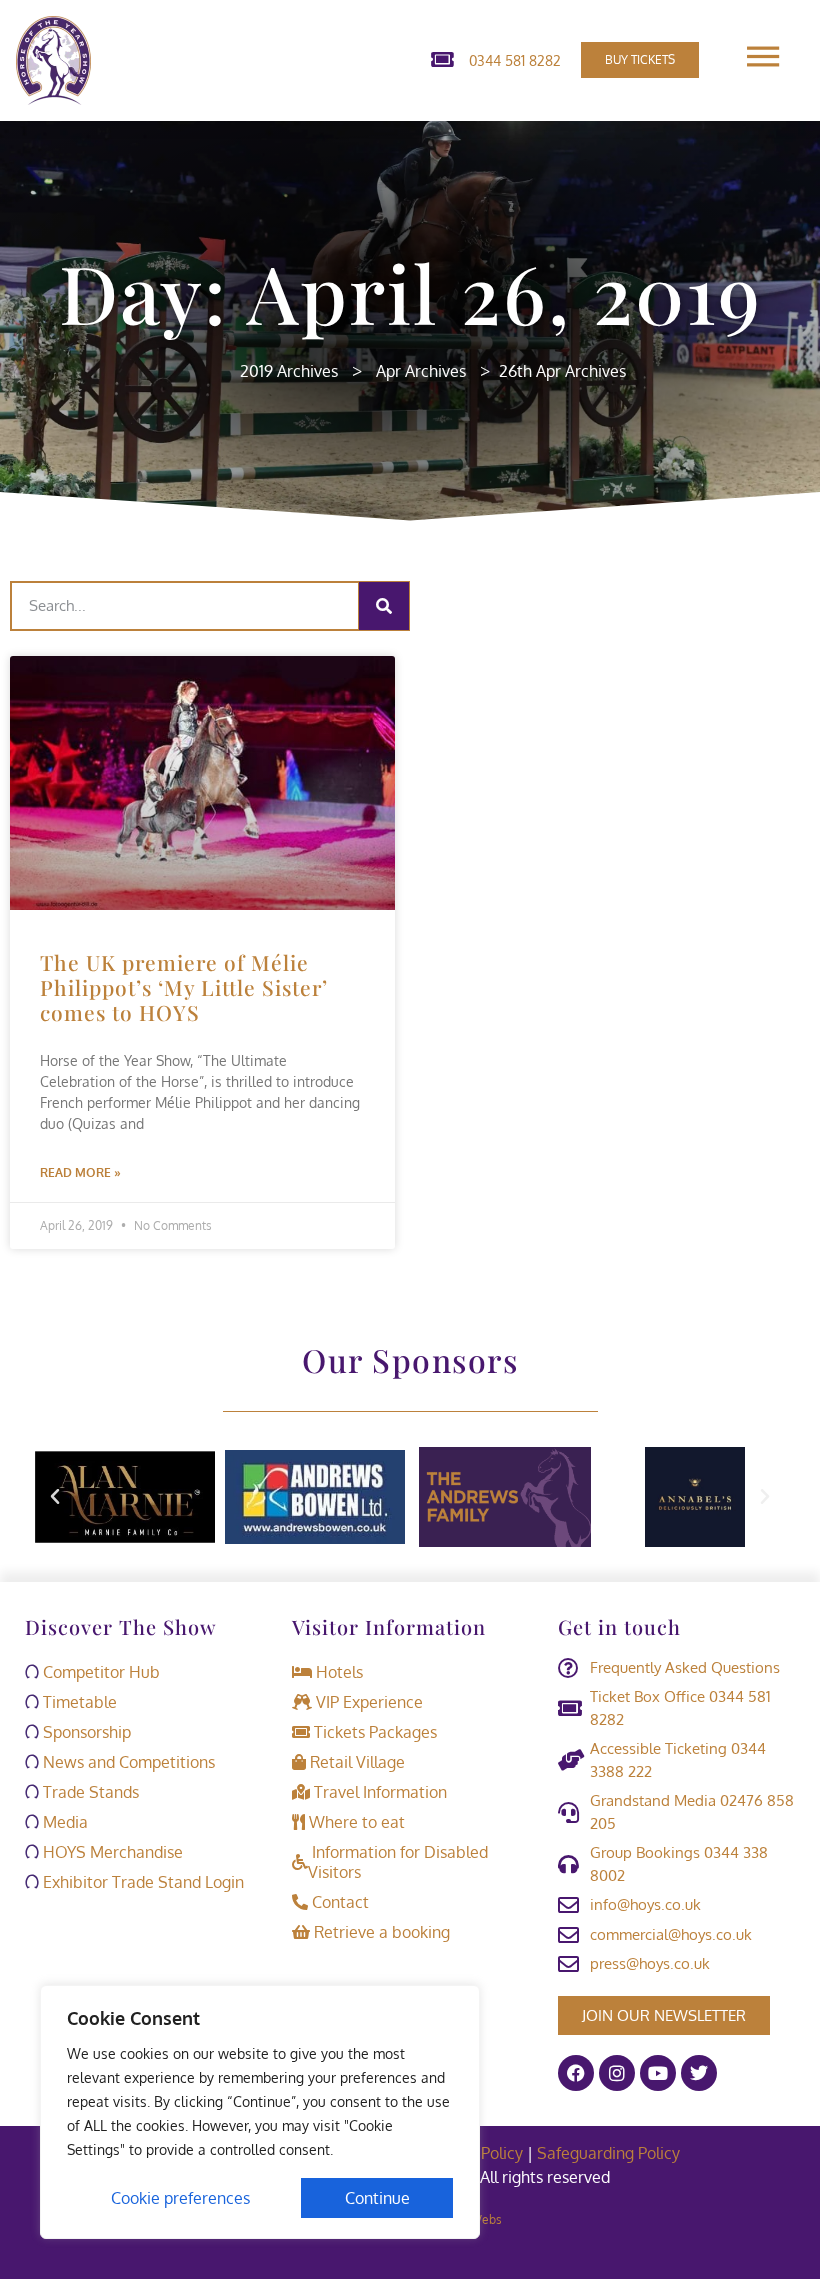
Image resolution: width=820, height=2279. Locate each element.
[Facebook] (576, 2073)
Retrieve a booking (380, 1932)
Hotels (337, 1672)
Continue (377, 2198)
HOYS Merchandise (111, 1852)
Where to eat (355, 1822)
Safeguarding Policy (610, 2153)
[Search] (384, 606)
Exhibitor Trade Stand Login (141, 1882)
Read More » (80, 1172)
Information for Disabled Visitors (398, 1862)
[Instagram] (617, 2073)
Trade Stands (89, 1792)
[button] (55, 1497)
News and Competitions (127, 1762)
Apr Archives (421, 371)
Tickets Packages (373, 1732)
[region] (260, 2112)
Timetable (78, 1702)
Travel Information (378, 1792)
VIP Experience (367, 1702)
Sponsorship (85, 1732)
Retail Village (355, 1762)
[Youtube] (658, 2073)
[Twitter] (699, 2073)
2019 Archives (289, 371)
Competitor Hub (99, 1672)
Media (63, 1822)
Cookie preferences (180, 2198)
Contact (338, 1902)
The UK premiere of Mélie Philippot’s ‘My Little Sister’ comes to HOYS (184, 987)
